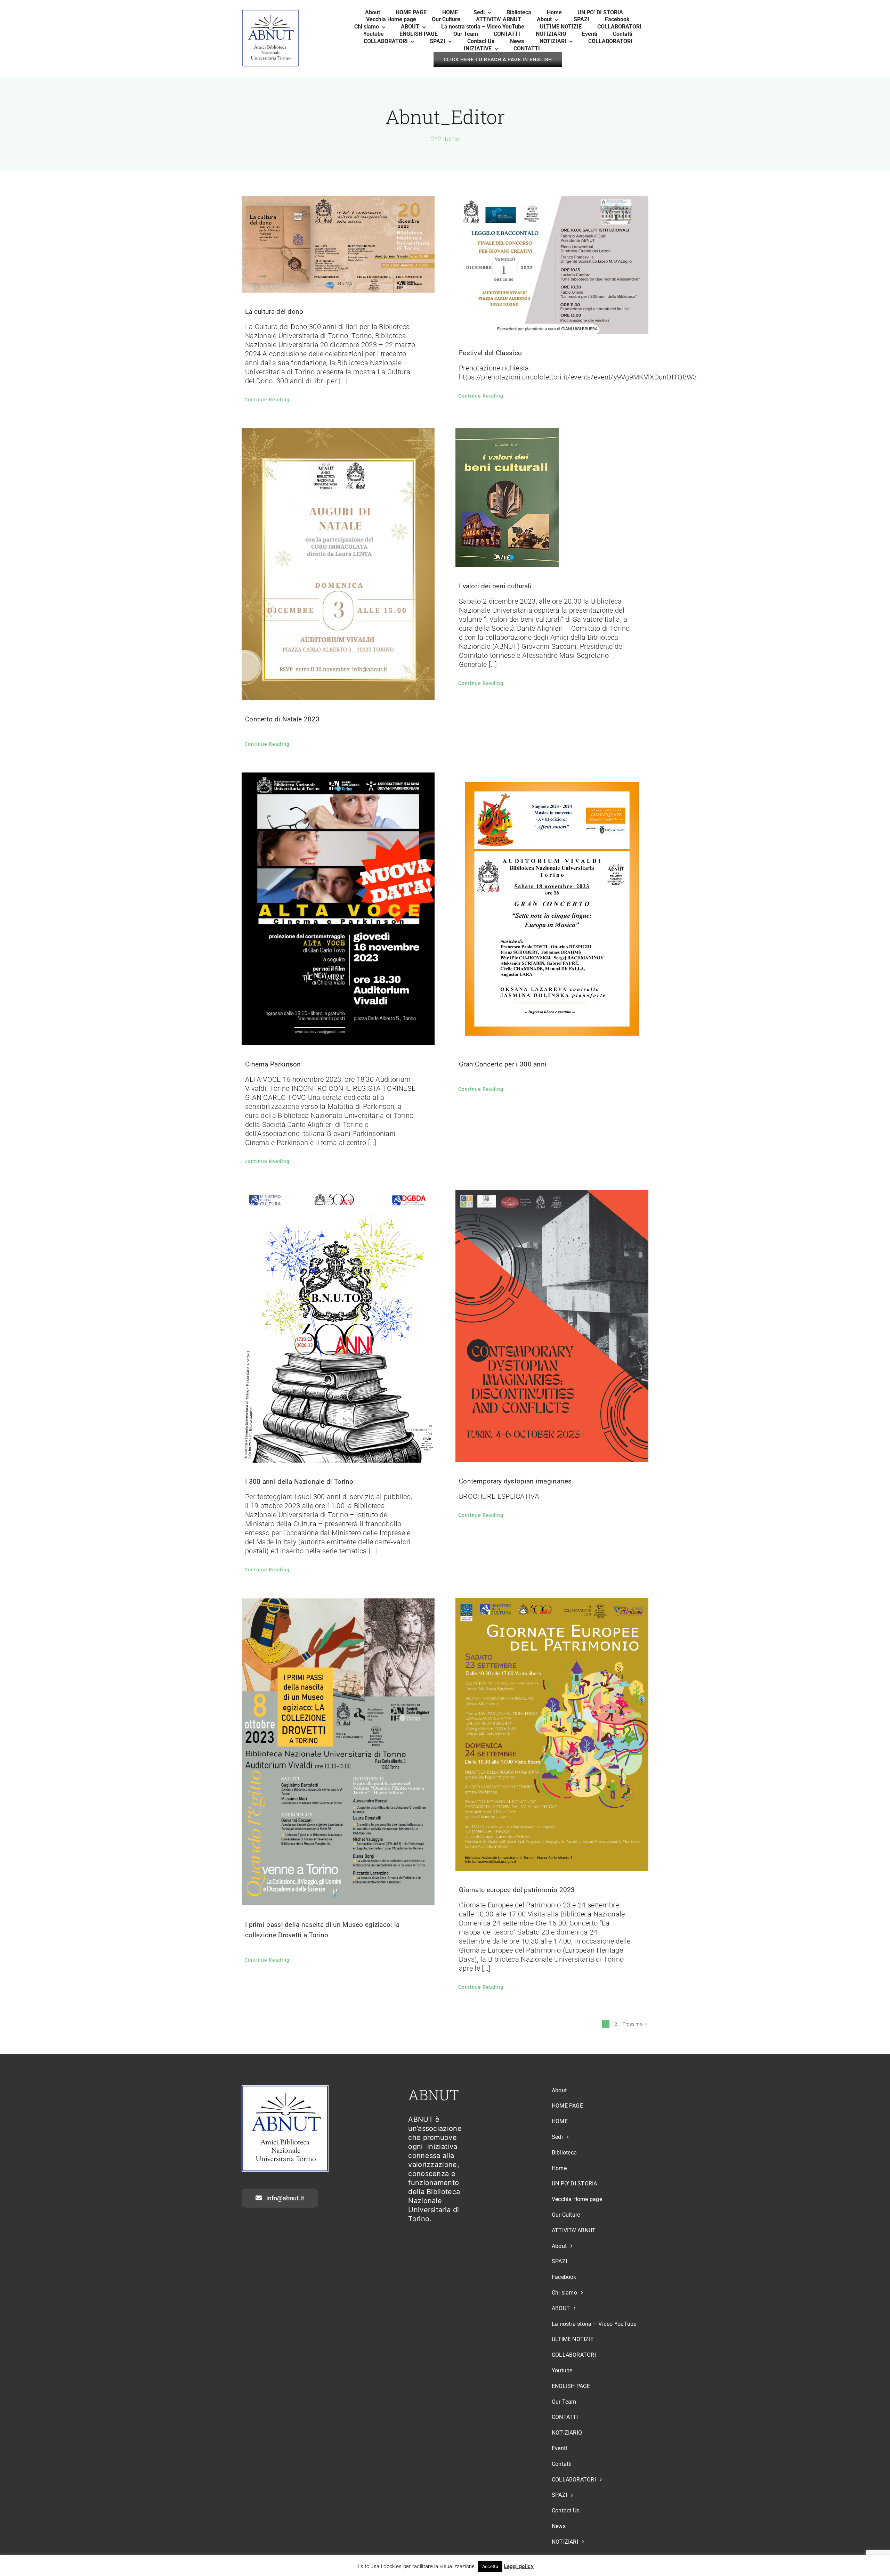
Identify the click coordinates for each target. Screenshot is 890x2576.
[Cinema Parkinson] (338, 909)
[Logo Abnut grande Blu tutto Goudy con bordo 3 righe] (270, 13)
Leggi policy (519, 2566)
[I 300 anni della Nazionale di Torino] (338, 1326)
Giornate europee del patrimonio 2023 (517, 1890)
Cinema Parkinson (273, 1064)
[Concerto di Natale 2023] (338, 564)
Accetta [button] (490, 2566)
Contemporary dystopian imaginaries (515, 1481)
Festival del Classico (490, 353)
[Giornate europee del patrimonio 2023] (552, 1735)
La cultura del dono (274, 312)
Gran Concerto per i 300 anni (503, 1064)
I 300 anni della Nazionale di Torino (299, 1482)
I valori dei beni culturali (495, 586)
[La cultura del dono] (338, 245)
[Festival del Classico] (552, 265)
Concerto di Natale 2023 (282, 719)
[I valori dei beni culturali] (552, 498)
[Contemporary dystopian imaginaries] (552, 1326)
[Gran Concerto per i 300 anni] (552, 909)
